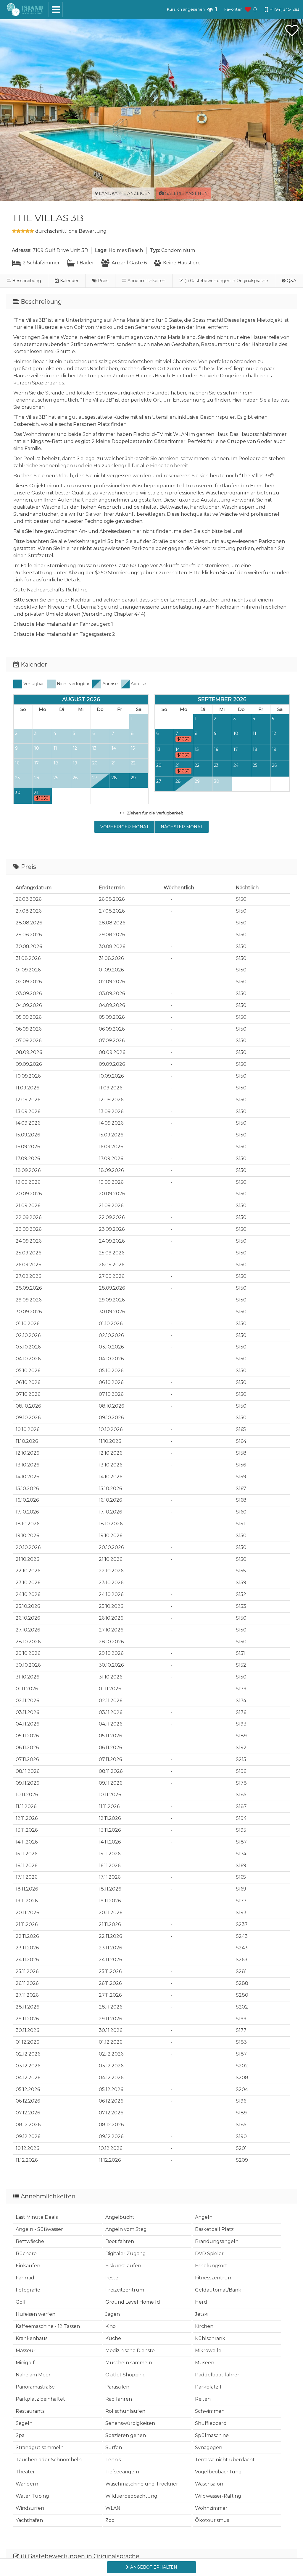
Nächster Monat (182, 827)
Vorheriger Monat (124, 827)
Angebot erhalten (153, 2567)
